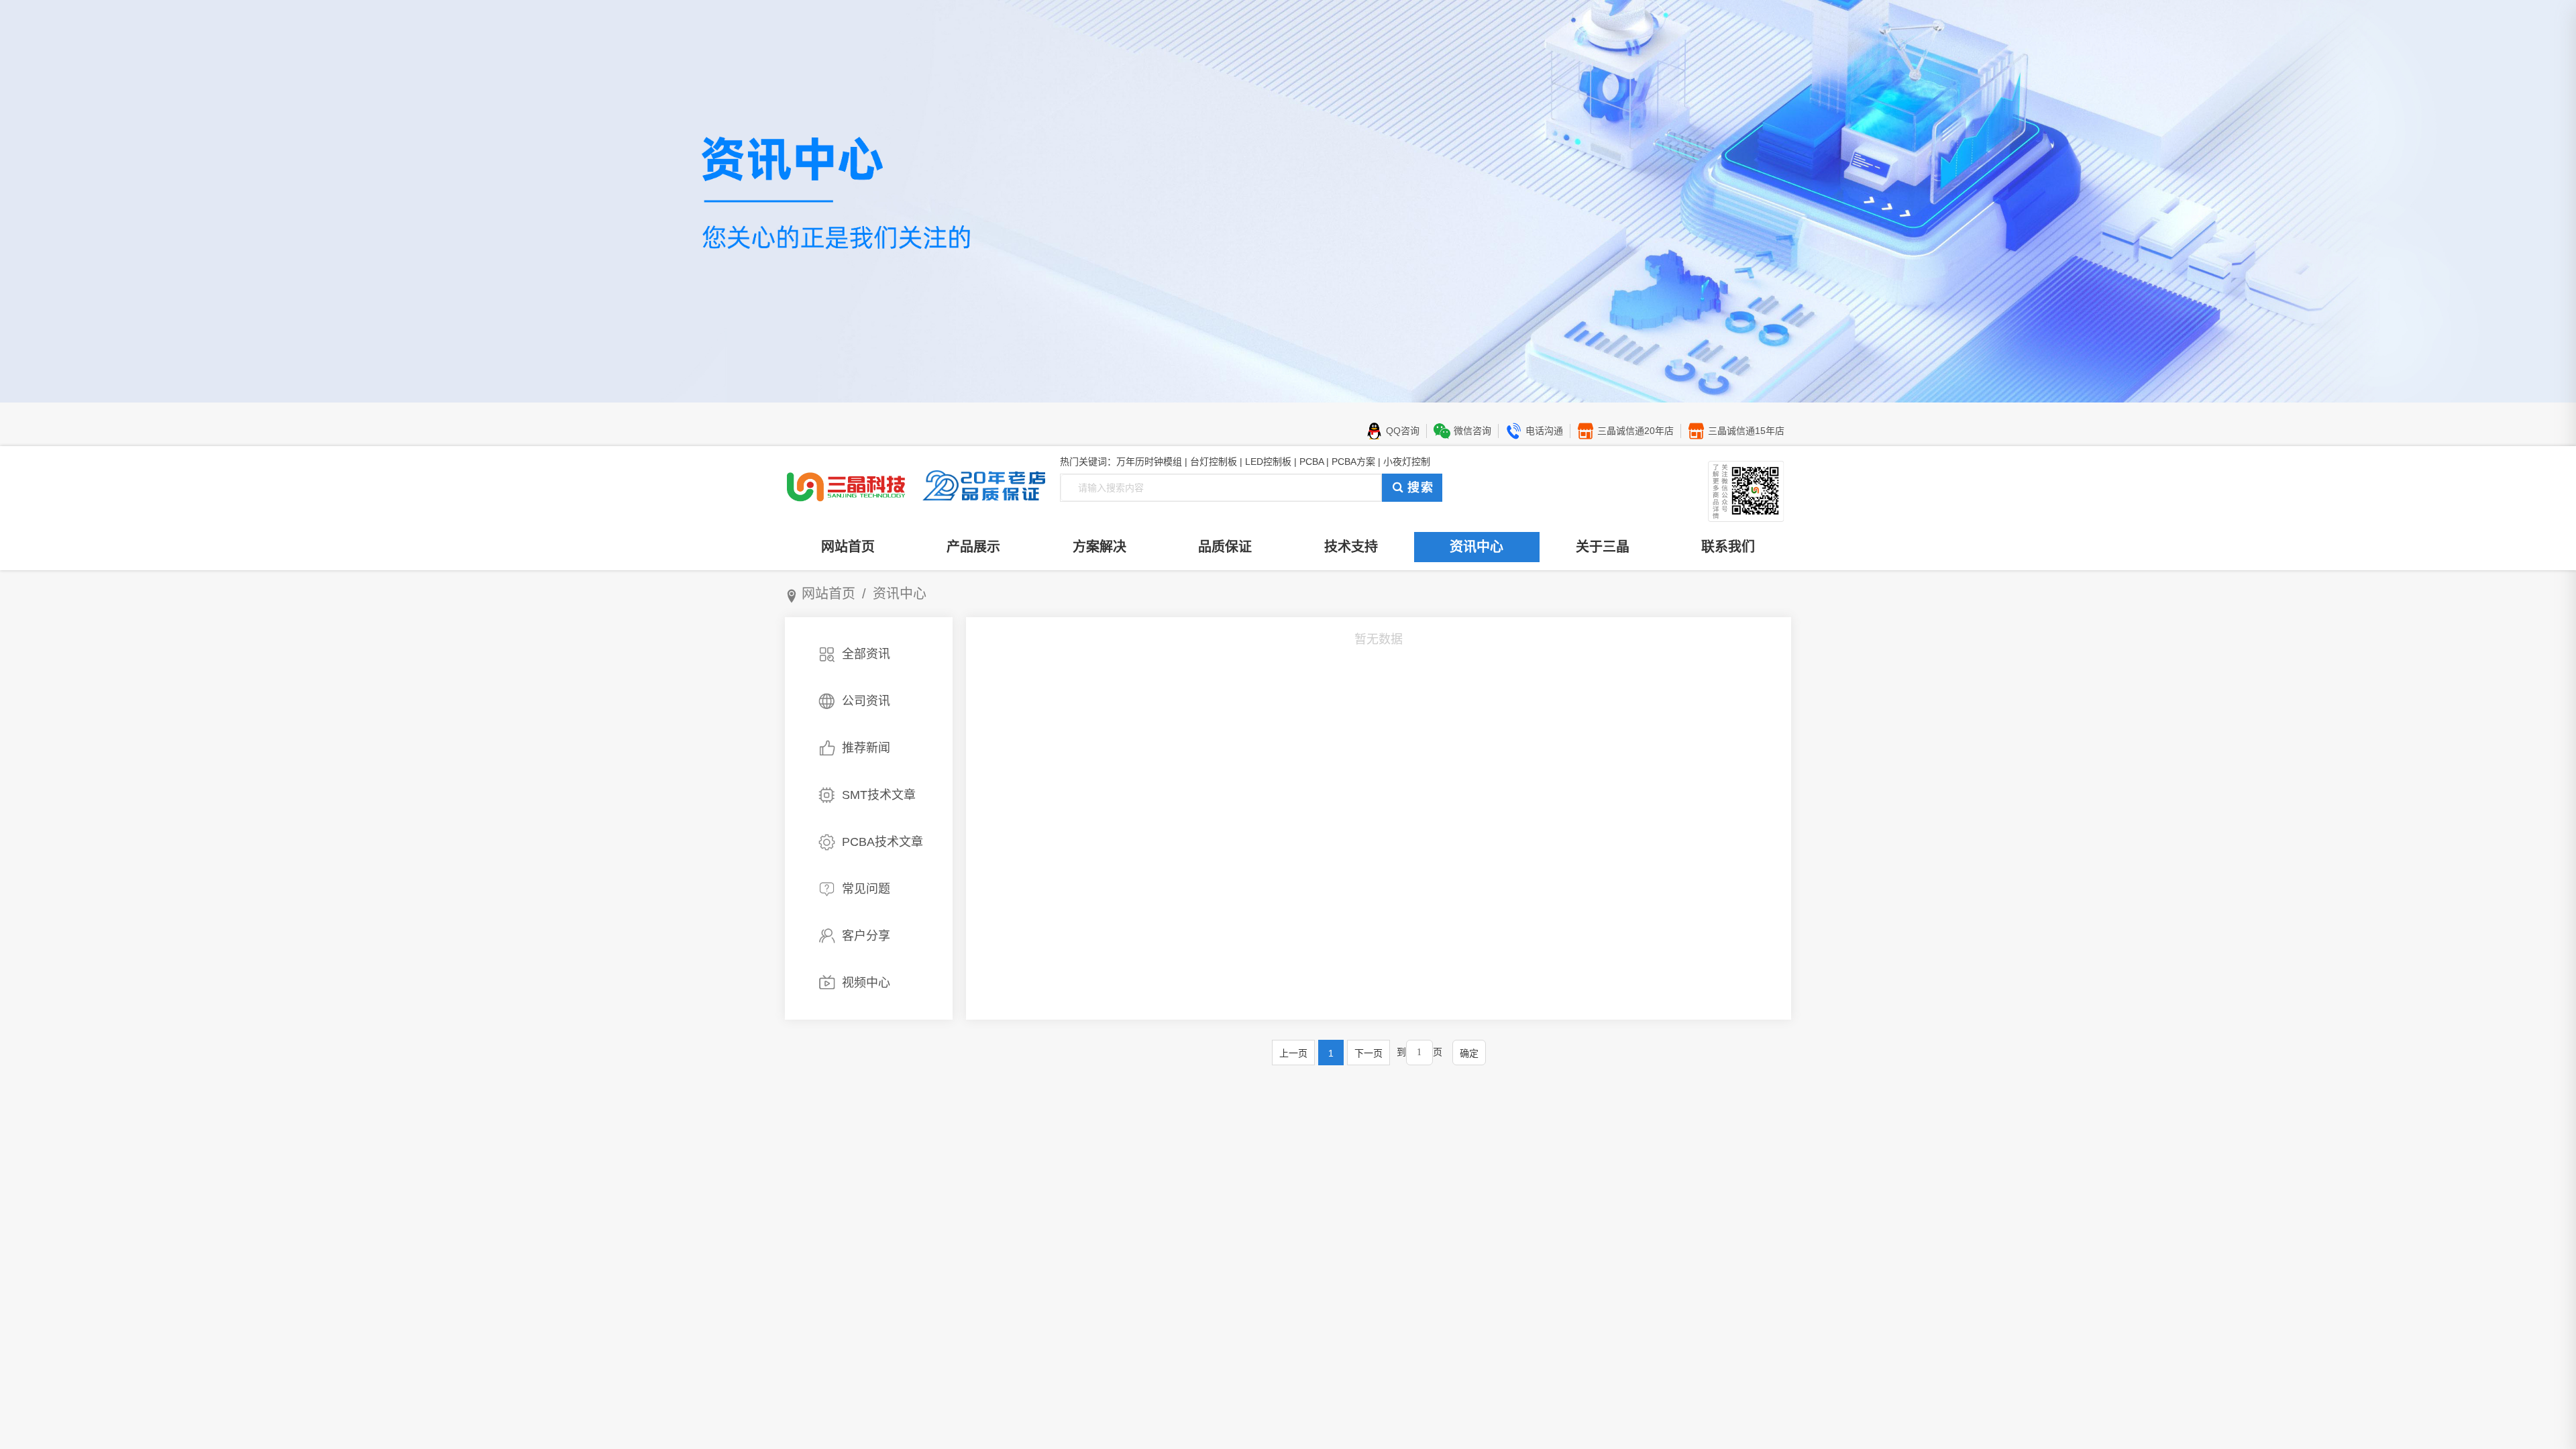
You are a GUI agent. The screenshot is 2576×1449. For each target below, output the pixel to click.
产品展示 (973, 547)
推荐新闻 (866, 748)
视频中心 (866, 983)
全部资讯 (866, 654)
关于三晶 (1603, 547)
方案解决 (1099, 547)
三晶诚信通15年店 (1746, 431)
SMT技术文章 (879, 795)
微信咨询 (1472, 431)
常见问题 (866, 889)
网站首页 (848, 547)
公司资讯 (866, 701)
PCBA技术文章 (882, 842)
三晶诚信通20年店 (1635, 431)
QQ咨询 (1403, 431)
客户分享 (866, 936)
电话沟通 (1544, 431)
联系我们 (1728, 547)
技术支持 (1351, 547)
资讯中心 (1477, 547)
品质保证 (1225, 547)
